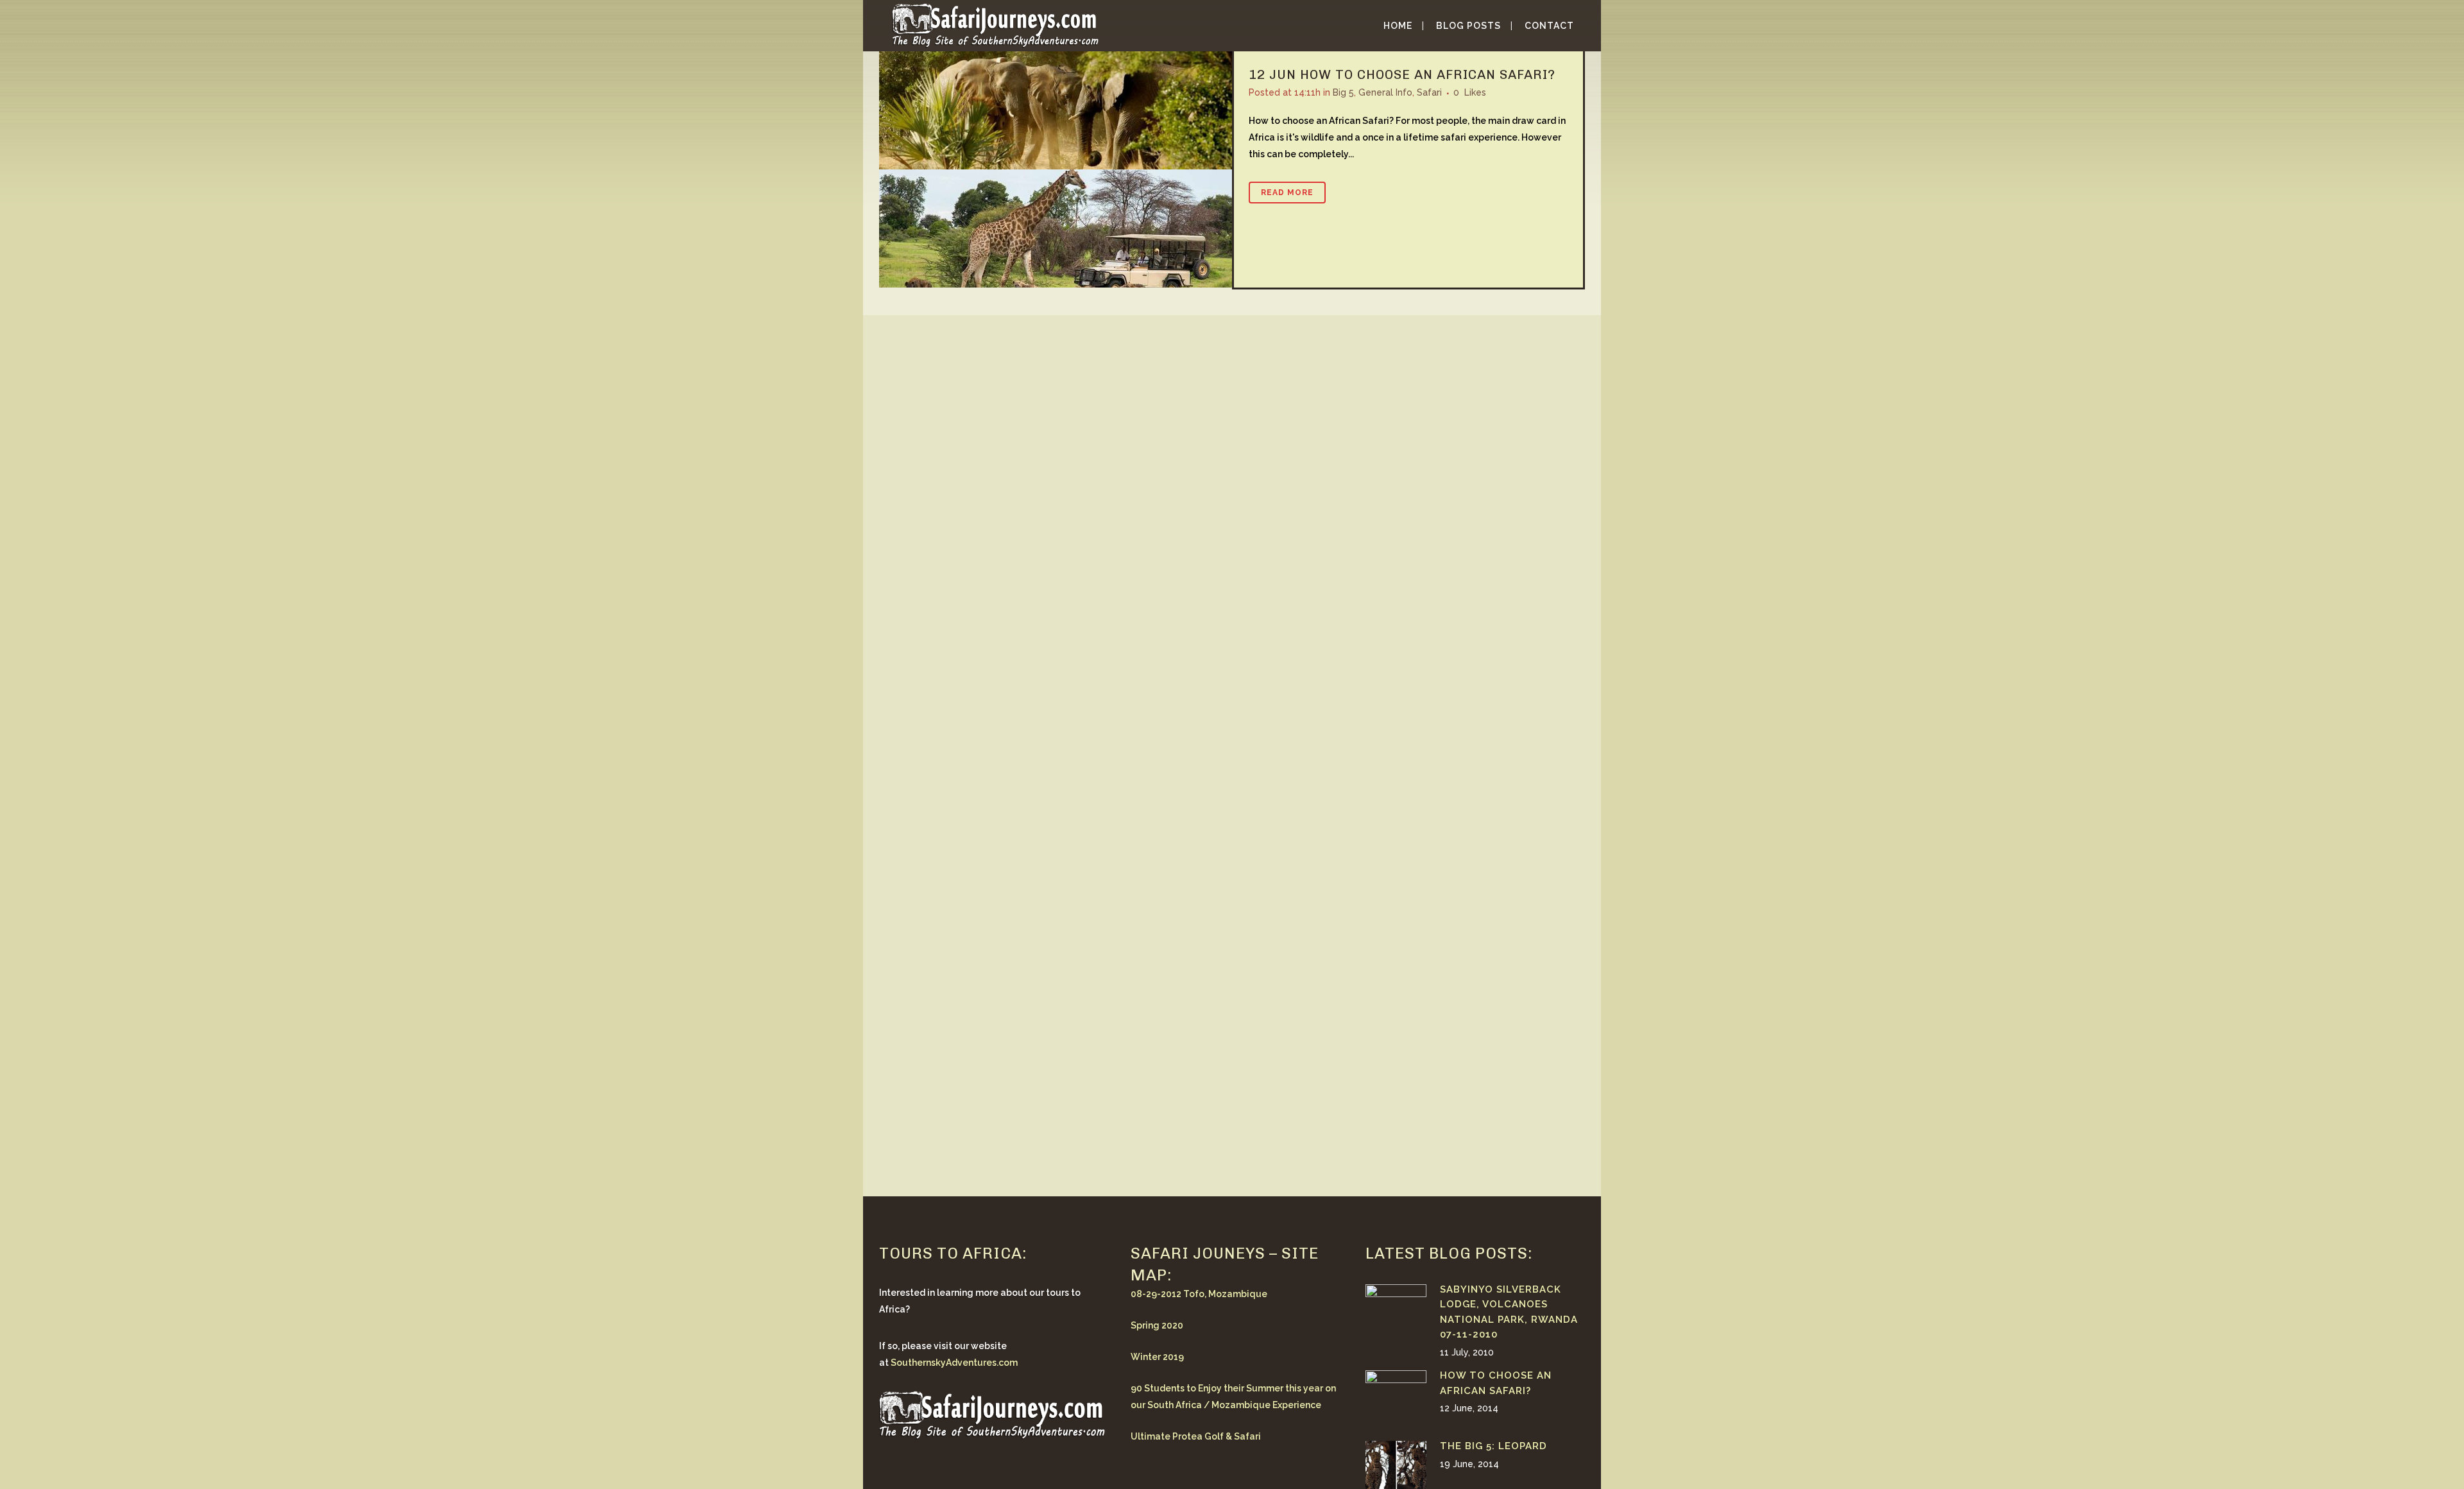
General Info (1385, 92)
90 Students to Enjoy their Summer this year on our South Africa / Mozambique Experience (1233, 1397)
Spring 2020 (1157, 1325)
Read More (1287, 193)
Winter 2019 (1157, 1357)
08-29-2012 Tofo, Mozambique (1199, 1294)
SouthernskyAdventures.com (954, 1363)
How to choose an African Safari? (1428, 74)
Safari (1429, 92)
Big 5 (1343, 92)
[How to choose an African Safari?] (1056, 169)
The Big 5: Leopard (1493, 1446)
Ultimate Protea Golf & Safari (1196, 1436)
